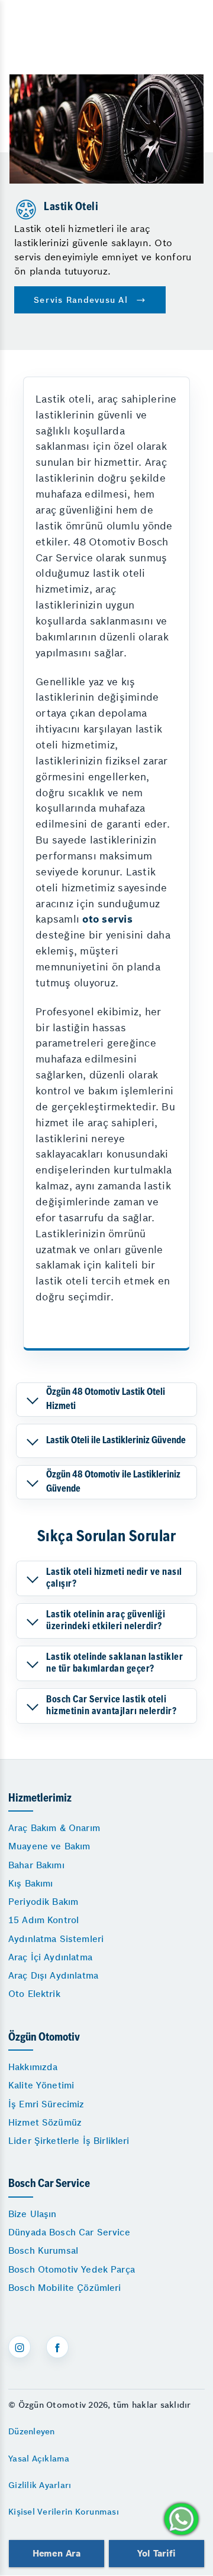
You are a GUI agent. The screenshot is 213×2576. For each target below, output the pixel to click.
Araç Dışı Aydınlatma (53, 1975)
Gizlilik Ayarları (40, 2485)
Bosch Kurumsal (43, 2250)
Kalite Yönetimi (41, 2085)
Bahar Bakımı (36, 1865)
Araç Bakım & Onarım (54, 1828)
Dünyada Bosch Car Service (69, 2232)
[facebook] (57, 2347)
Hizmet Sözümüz (45, 2122)
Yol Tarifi (156, 2553)
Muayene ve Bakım (49, 1846)
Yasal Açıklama (39, 2459)
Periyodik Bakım (43, 1902)
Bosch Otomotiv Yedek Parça (72, 2269)
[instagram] (20, 2347)
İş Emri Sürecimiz (46, 2104)
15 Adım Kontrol (43, 1920)
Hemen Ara (57, 2553)
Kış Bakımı (31, 1883)
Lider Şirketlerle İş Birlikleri (69, 2141)
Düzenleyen (32, 2431)
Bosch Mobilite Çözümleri (65, 2288)
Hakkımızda (33, 2067)
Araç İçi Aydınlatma (50, 1957)
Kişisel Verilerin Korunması (64, 2512)
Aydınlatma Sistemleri (56, 1939)
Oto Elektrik (34, 1994)
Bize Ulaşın (33, 2214)
